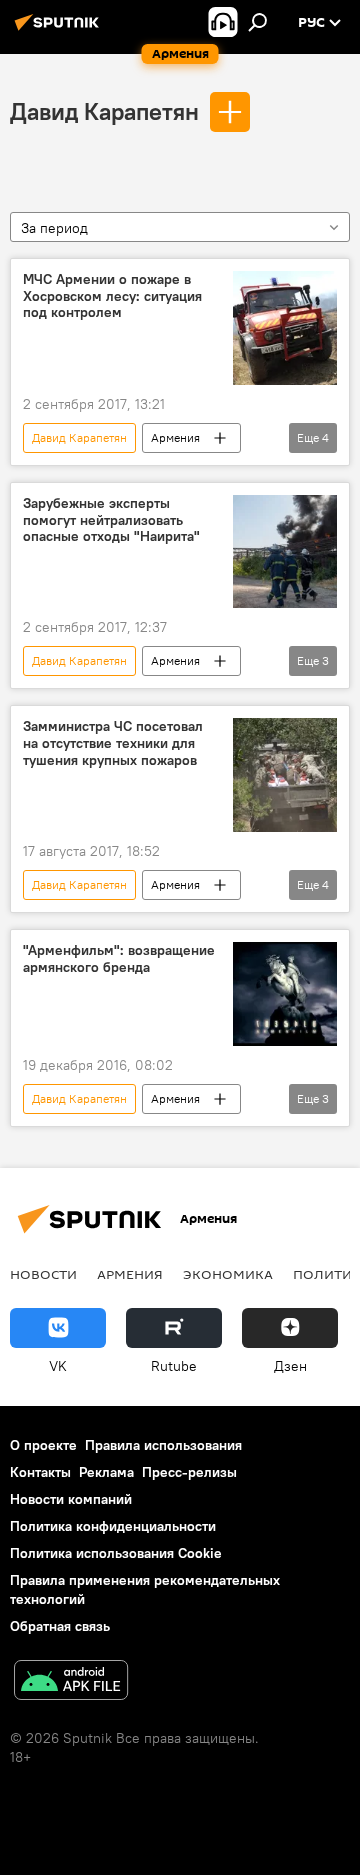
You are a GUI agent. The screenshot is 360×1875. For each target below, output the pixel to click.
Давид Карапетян (104, 111)
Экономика (228, 1274)
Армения (175, 437)
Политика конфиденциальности (113, 1526)
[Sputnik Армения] (60, 30)
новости (43, 1274)
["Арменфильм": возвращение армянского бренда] (285, 994)
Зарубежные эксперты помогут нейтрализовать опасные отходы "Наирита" (111, 520)
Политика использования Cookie (116, 1553)
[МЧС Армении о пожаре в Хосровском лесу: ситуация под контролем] (285, 328)
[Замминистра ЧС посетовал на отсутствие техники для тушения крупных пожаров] (285, 775)
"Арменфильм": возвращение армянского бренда (119, 959)
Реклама (106, 1472)
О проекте (43, 1445)
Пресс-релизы (189, 1472)
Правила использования (163, 1445)
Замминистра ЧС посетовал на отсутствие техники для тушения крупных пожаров (113, 743)
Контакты (40, 1472)
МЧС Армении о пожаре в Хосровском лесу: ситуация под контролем (112, 296)
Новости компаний (71, 1499)
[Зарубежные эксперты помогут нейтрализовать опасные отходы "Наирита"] (285, 551)
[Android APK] (71, 1682)
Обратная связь (60, 1626)
